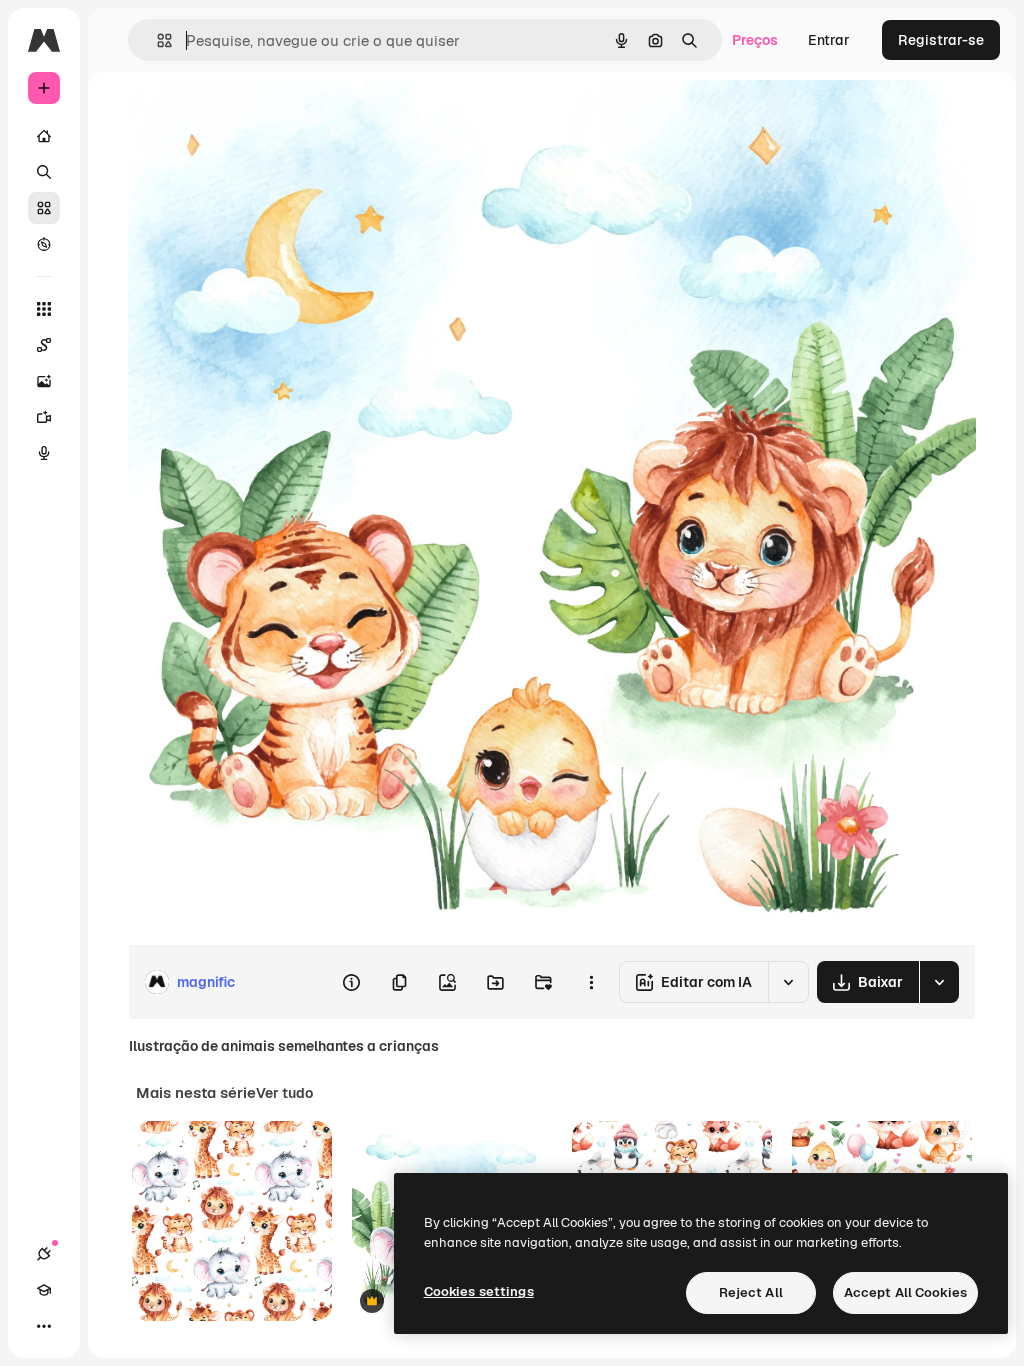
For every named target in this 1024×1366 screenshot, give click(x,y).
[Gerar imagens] (44, 381)
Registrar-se (941, 40)
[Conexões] (44, 1254)
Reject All (751, 1292)
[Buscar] (44, 172)
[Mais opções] (591, 982)
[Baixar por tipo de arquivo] (939, 982)
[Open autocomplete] (156, 40)
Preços (755, 40)
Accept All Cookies (905, 1292)
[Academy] (44, 1290)
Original (256, 117)
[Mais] (44, 1326)
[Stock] (44, 208)
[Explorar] (44, 244)
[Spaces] (44, 345)
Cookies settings (479, 1291)
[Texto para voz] (44, 453)
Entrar (829, 40)
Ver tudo (284, 1093)
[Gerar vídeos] (44, 417)
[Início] (44, 136)
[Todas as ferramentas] (44, 309)
